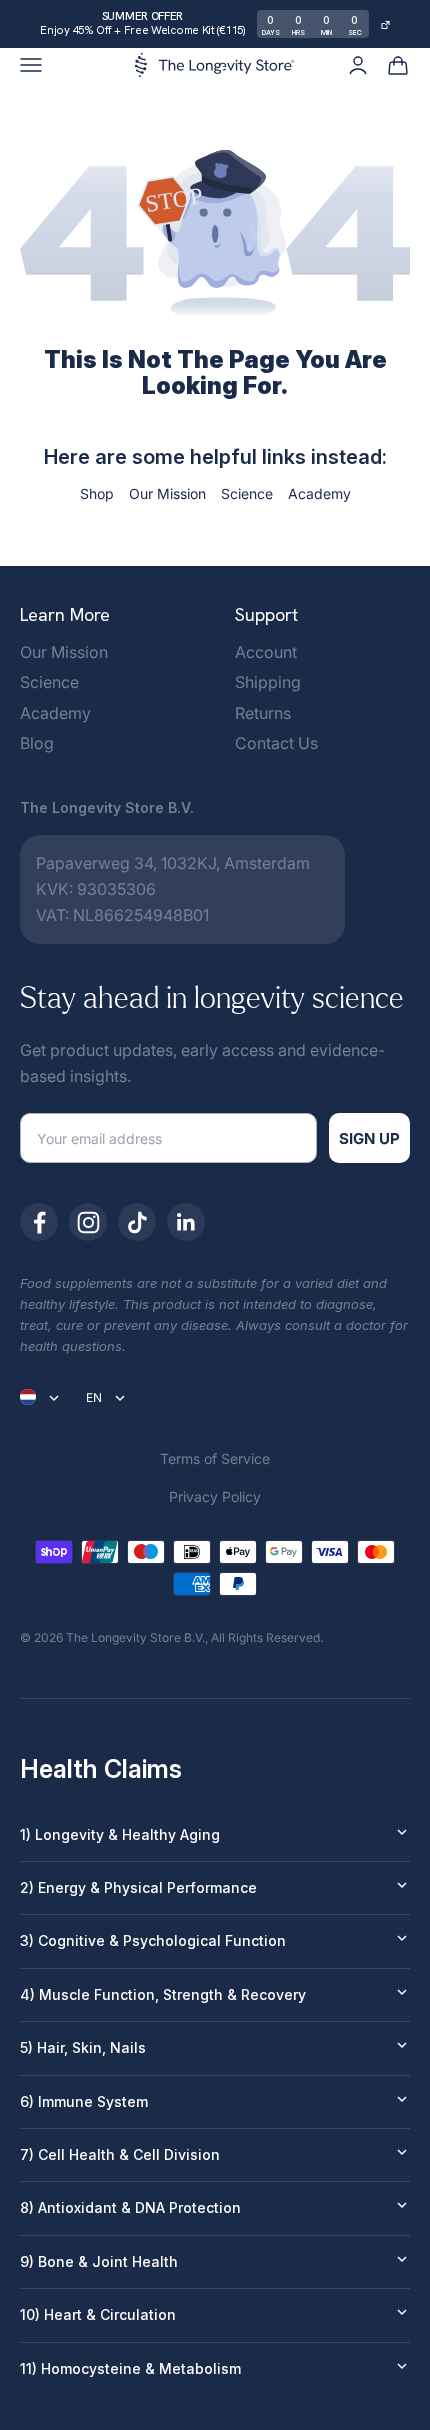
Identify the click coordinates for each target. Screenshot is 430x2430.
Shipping (268, 682)
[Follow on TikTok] (137, 1222)
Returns (263, 713)
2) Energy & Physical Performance (138, 1887)
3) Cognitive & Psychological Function (153, 1940)
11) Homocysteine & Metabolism (130, 2368)
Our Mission (167, 493)
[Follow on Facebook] (39, 1222)
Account (266, 652)
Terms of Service (215, 1458)
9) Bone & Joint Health (99, 2261)
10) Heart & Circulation (98, 2314)
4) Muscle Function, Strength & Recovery (163, 1994)
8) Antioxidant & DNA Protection (130, 2207)
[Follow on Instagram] (88, 1222)
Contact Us (276, 743)
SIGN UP (369, 1138)
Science (247, 493)
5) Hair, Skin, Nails (83, 2047)
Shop (97, 493)
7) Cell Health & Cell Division (120, 2154)
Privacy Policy (215, 1496)
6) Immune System (84, 2101)
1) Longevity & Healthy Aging (120, 1834)
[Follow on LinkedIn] (186, 1222)
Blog (37, 743)
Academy (319, 493)
